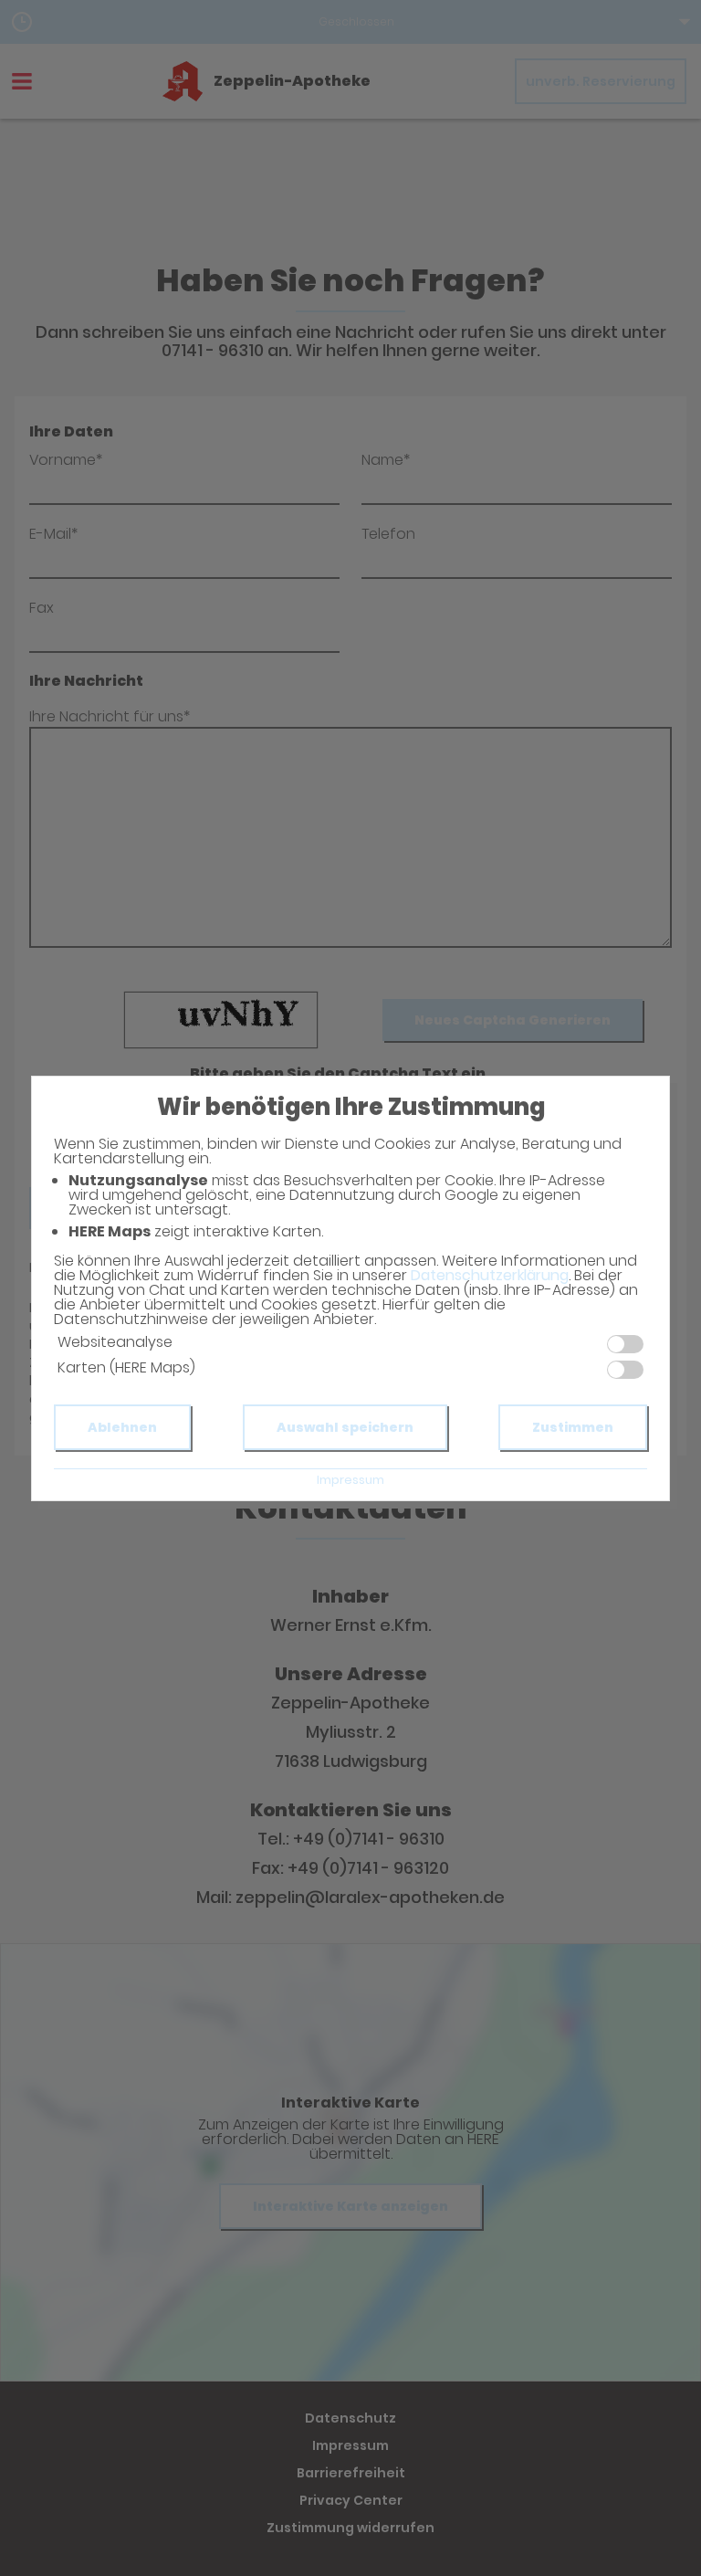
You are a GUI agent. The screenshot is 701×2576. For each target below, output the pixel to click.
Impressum (350, 1480)
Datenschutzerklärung (490, 1275)
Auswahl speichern (345, 1427)
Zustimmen (573, 1427)
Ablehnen (122, 1427)
